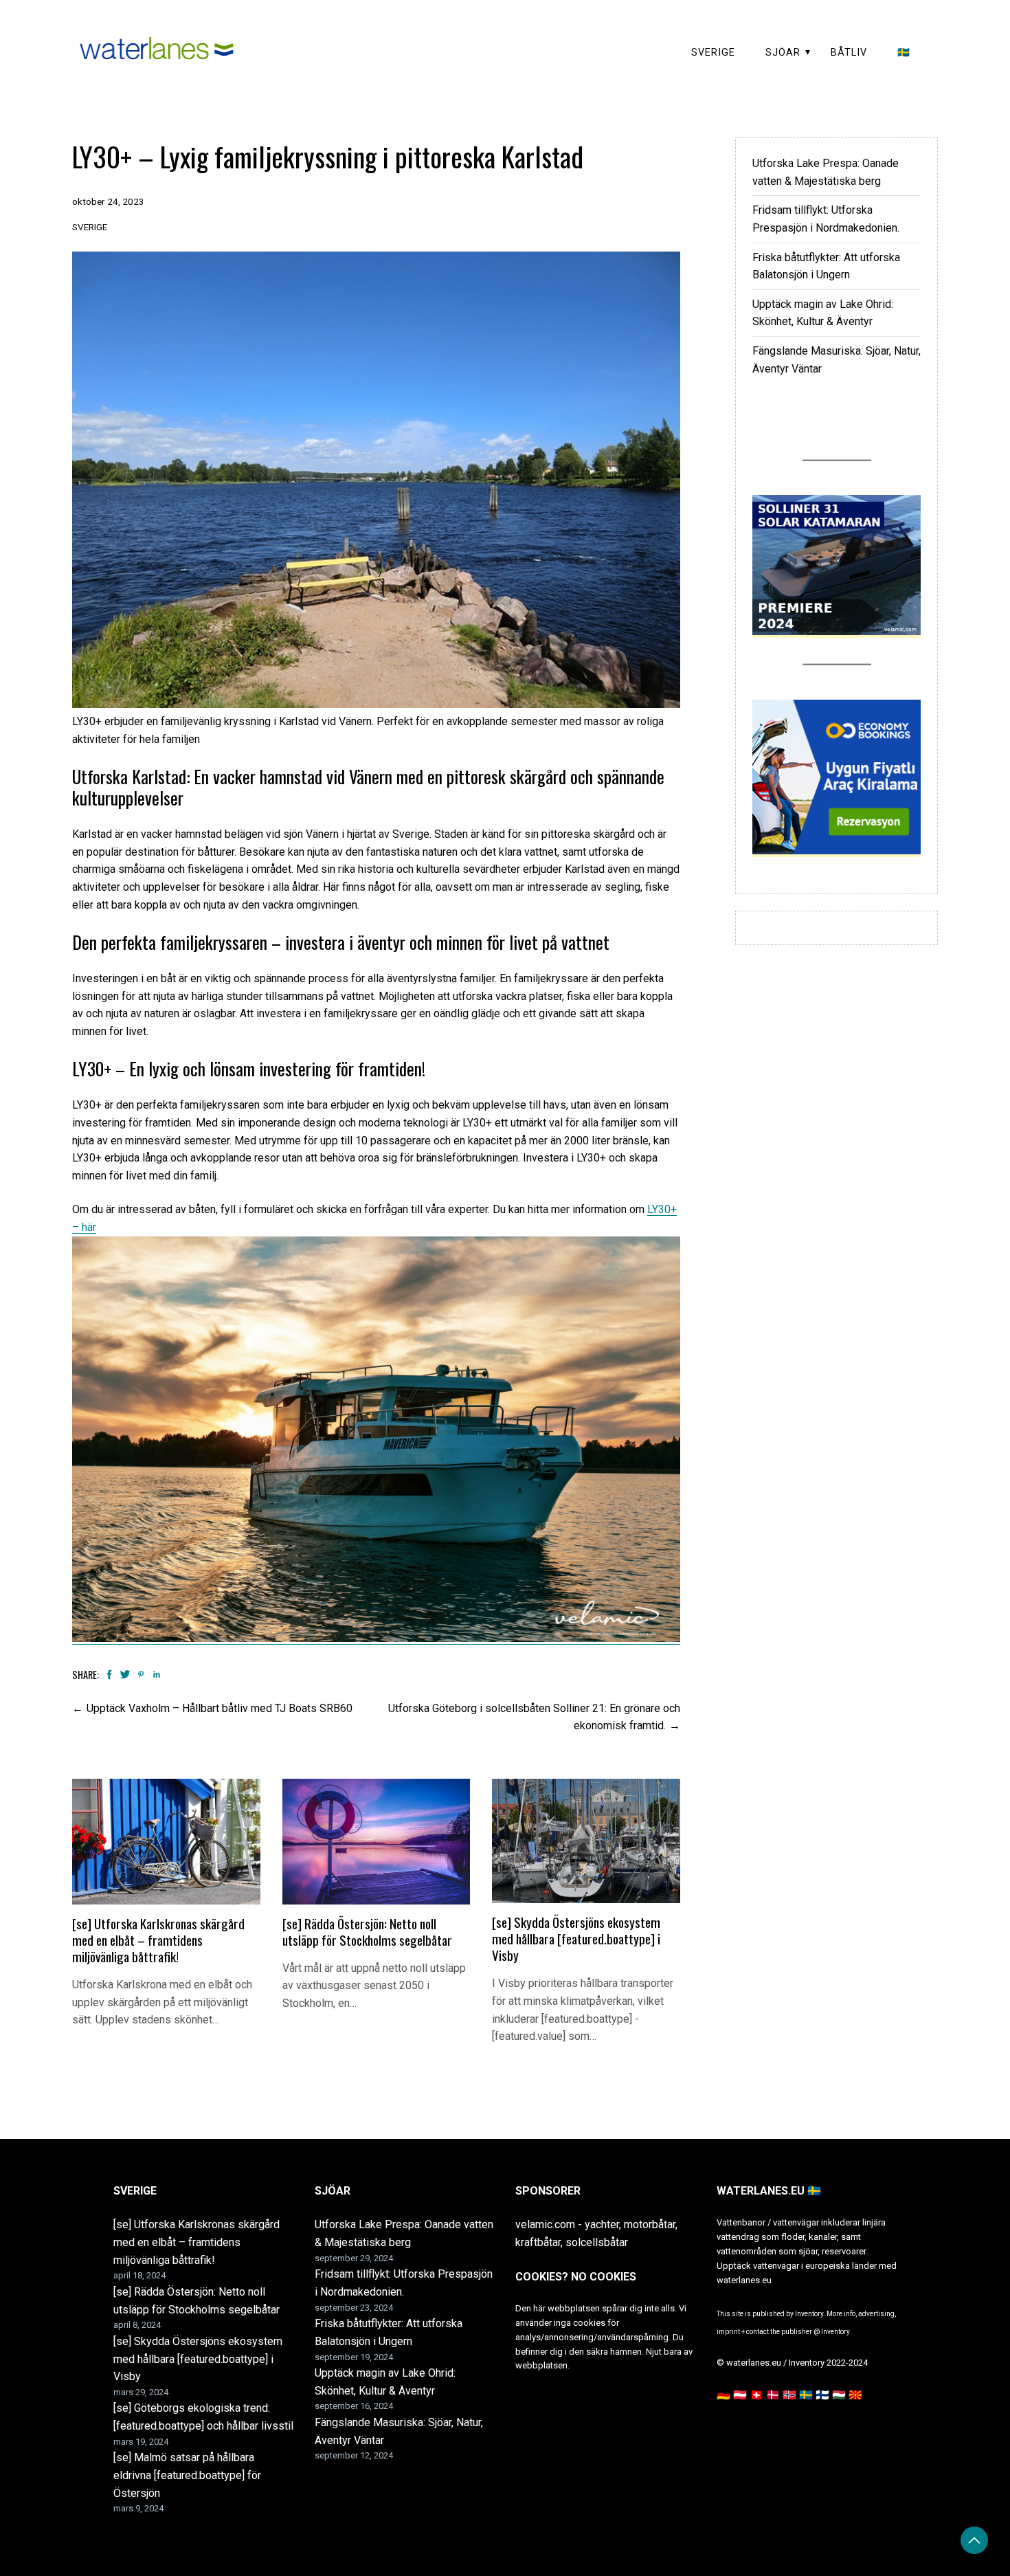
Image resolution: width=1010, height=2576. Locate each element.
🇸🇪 (904, 53)
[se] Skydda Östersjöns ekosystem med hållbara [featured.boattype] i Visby (576, 1939)
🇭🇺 (839, 2395)
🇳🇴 (789, 2395)
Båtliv (849, 53)
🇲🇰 (855, 2395)
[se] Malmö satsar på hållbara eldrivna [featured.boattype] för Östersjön (187, 2475)
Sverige (713, 53)
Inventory (835, 2332)
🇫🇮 (822, 2395)
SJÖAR (783, 53)
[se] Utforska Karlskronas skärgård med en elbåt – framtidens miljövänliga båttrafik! (158, 1940)
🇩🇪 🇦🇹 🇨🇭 (740, 2395)
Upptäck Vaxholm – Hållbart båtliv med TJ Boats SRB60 (220, 1708)
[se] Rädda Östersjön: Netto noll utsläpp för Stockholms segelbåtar (367, 1932)
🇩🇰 (773, 2395)
